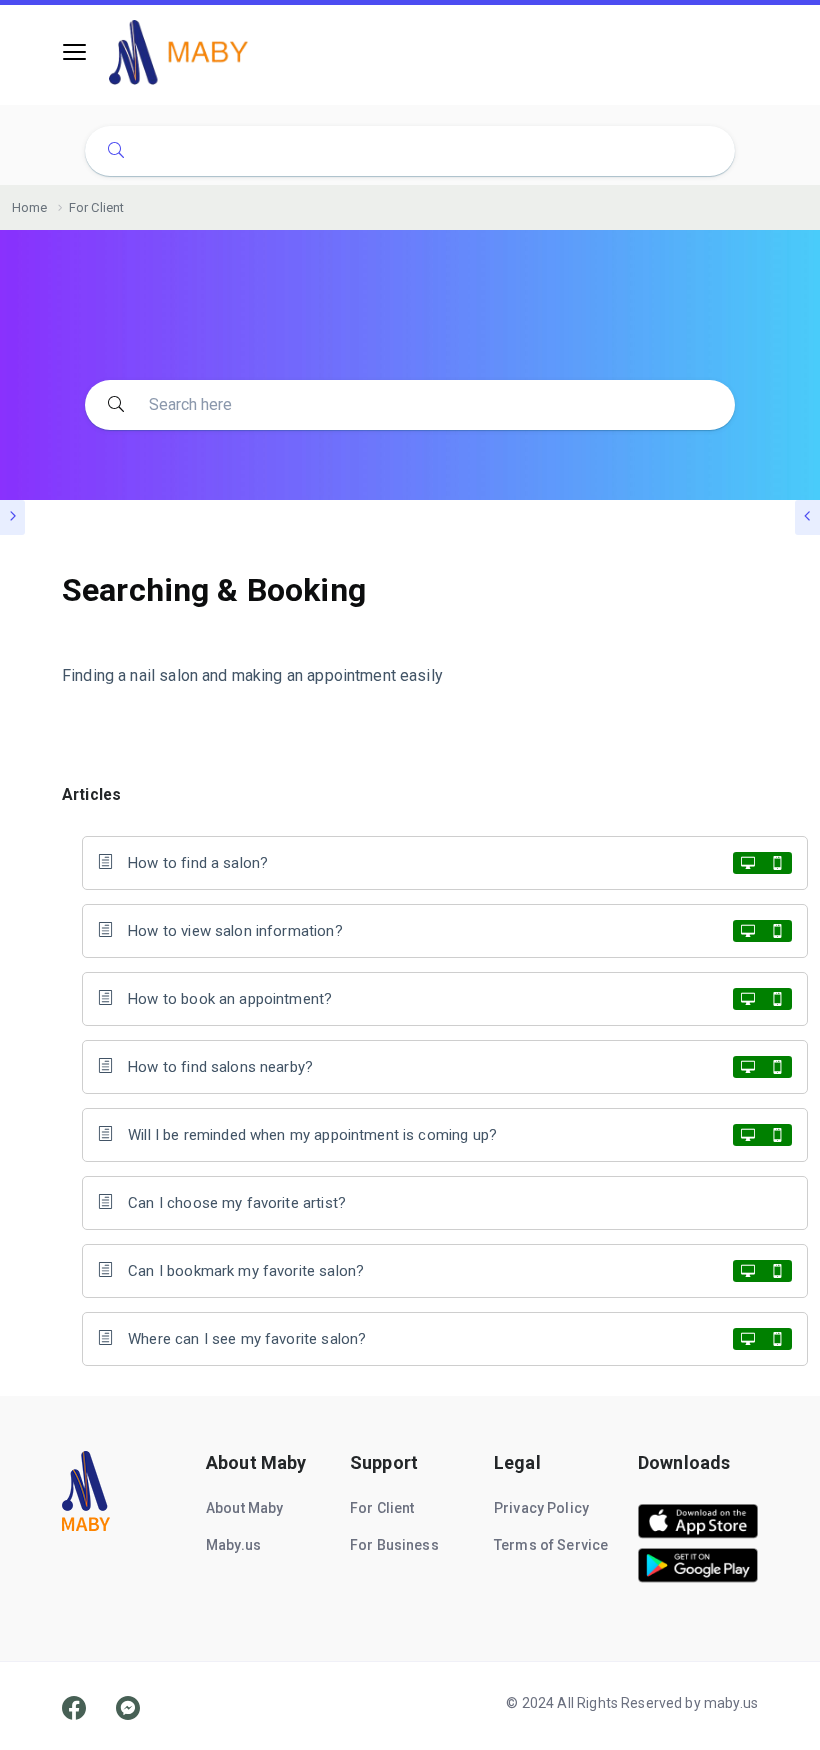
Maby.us (233, 1545)
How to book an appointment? (230, 999)
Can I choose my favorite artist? (237, 1203)
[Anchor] (129, 793)
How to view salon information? (235, 931)
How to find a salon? (198, 863)
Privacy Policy (541, 1508)
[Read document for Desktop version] (748, 863)
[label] (698, 1533)
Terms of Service (551, 1545)
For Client (382, 1508)
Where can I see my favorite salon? (247, 1339)
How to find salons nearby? (220, 1067)
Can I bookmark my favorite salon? (246, 1271)
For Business (394, 1545)
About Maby (245, 1508)
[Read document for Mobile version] (777, 863)
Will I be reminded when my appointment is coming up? (312, 1135)
